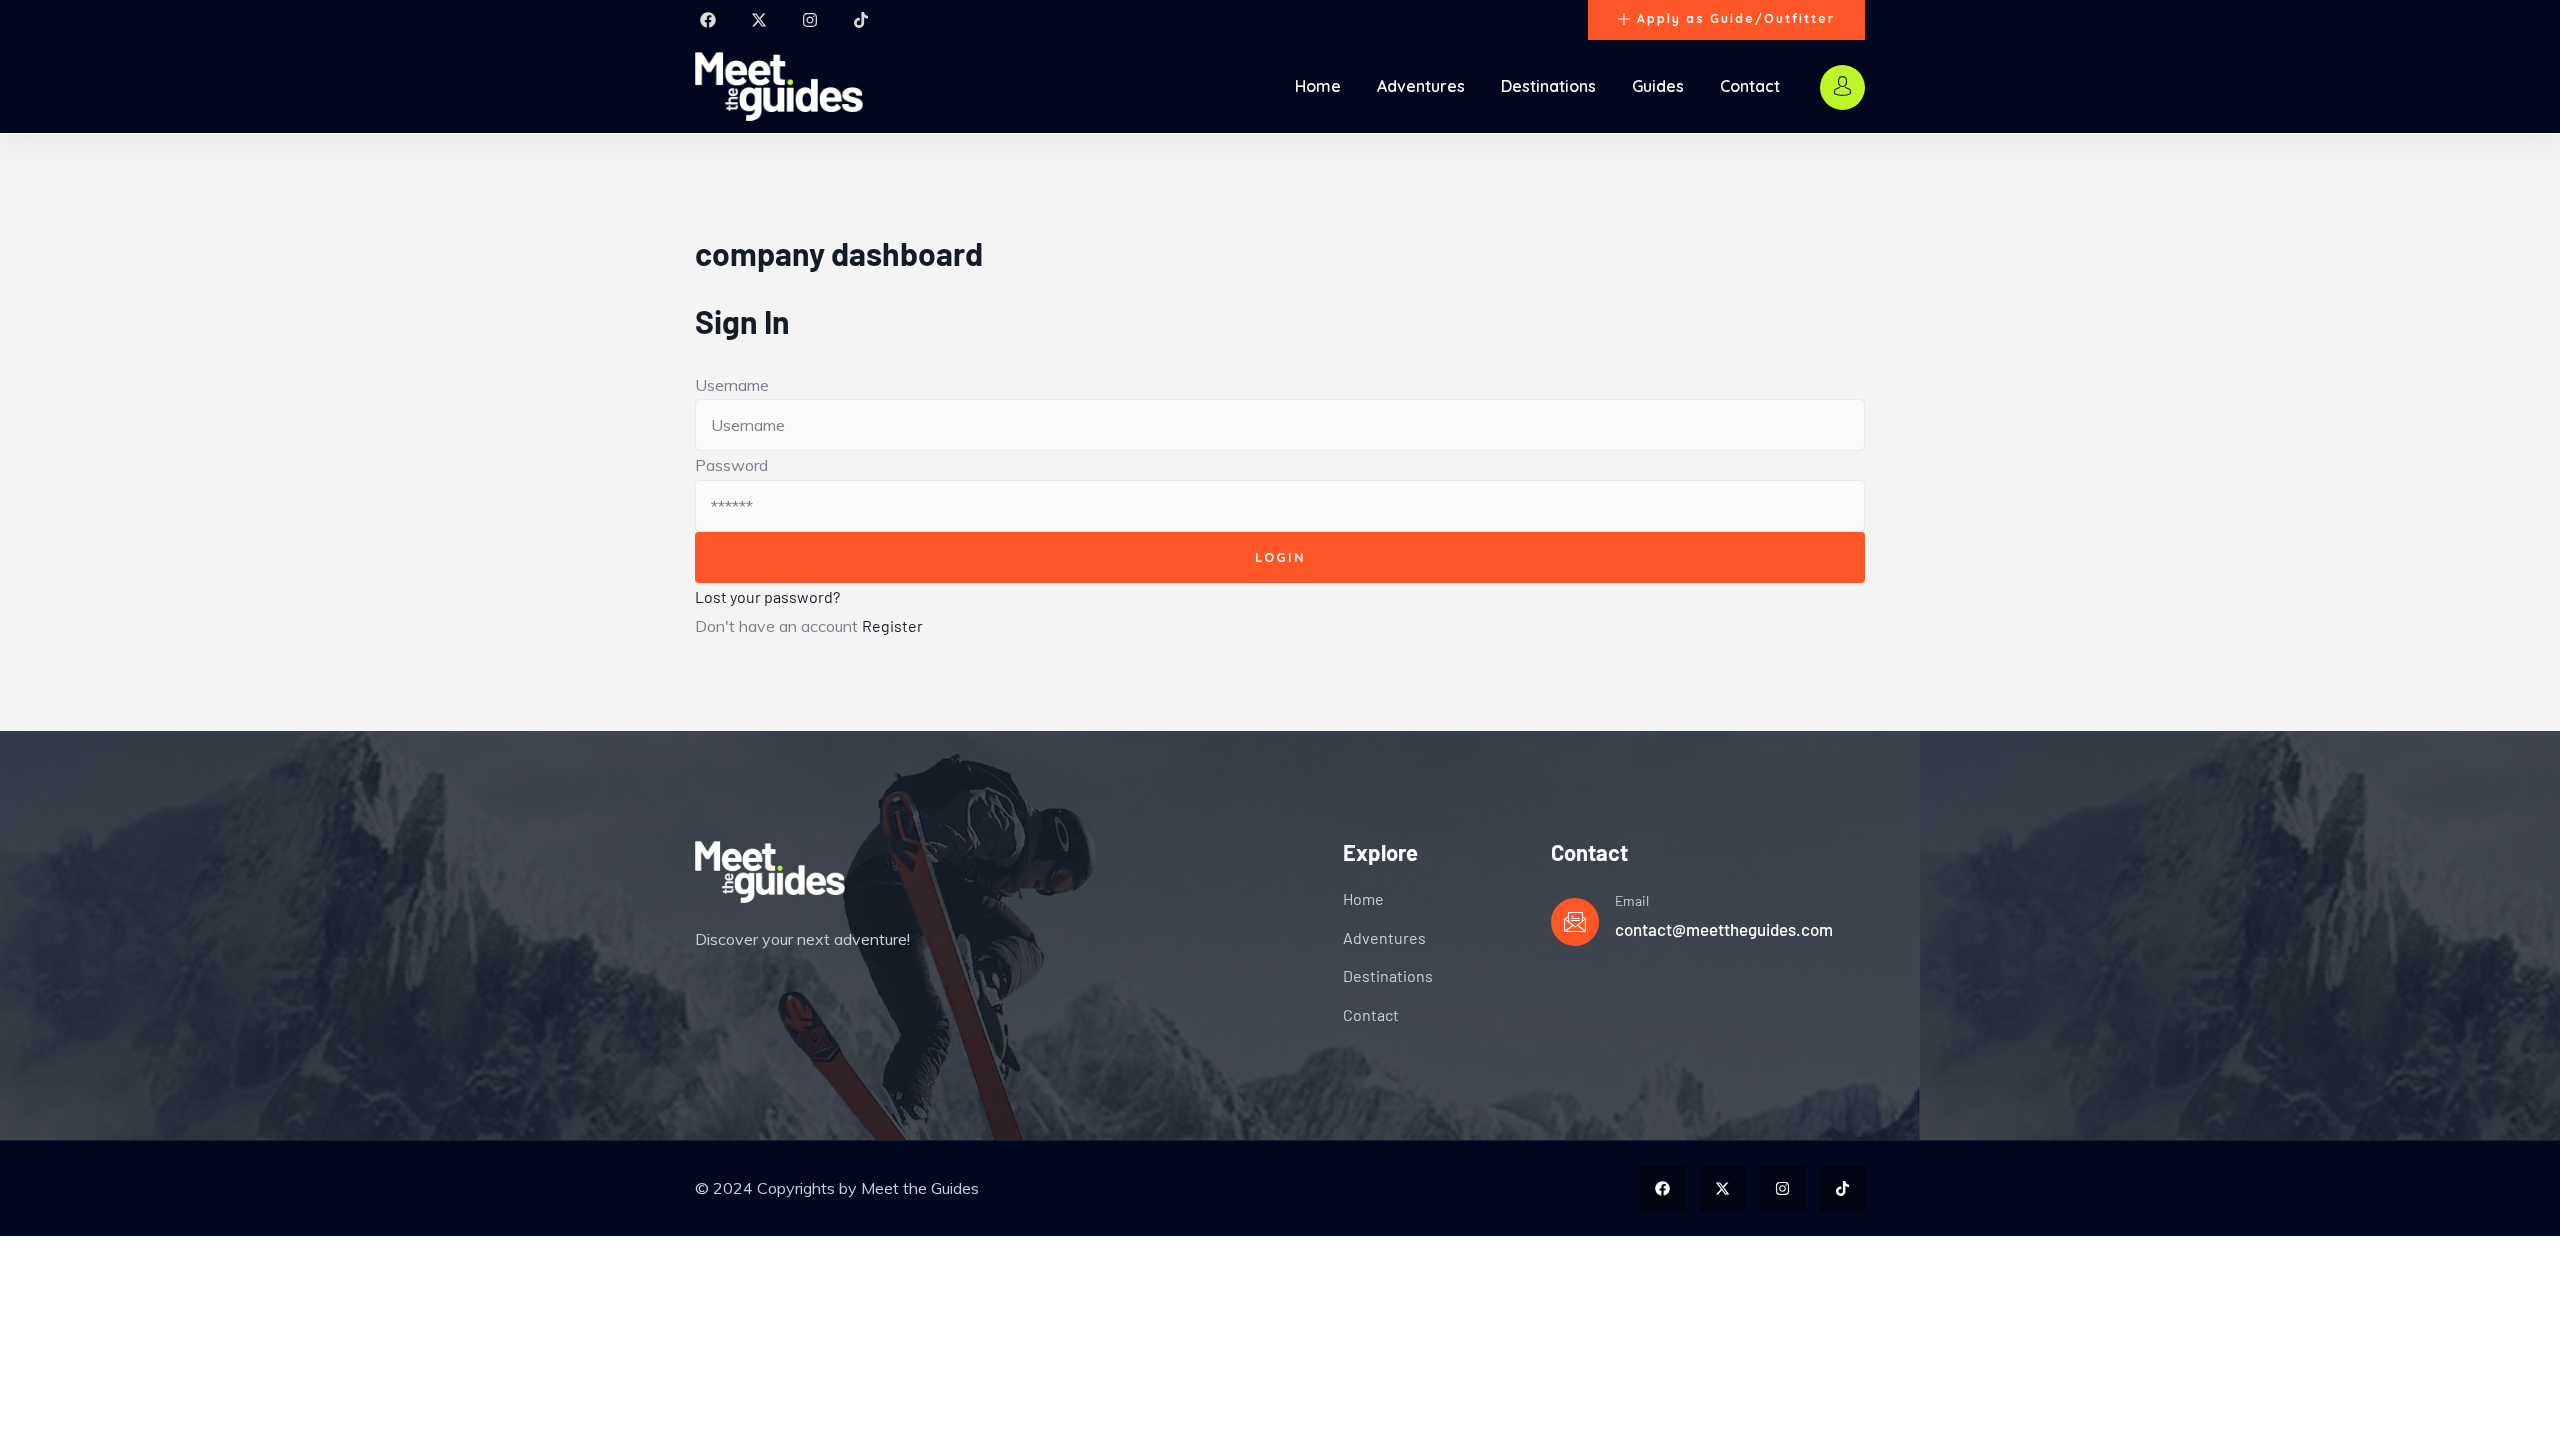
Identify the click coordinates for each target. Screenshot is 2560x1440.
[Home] (779, 86)
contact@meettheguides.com (1724, 929)
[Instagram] (810, 20)
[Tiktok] (861, 20)
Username (732, 385)
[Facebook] (708, 20)
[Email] (1575, 922)
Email (1632, 900)
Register (892, 625)
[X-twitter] (759, 20)
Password (731, 465)
